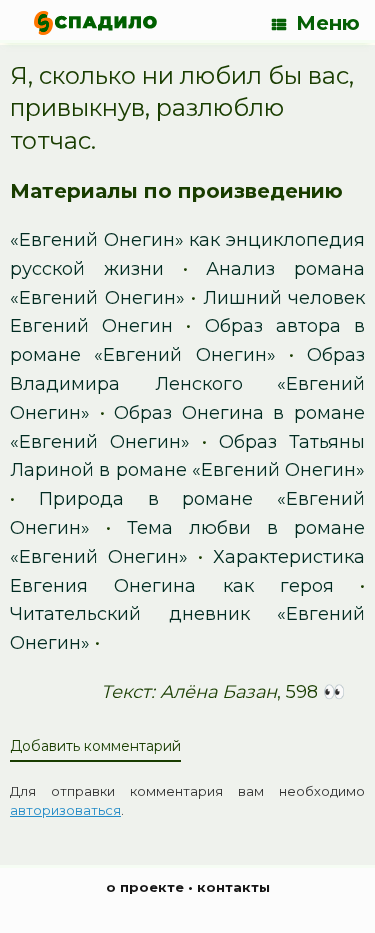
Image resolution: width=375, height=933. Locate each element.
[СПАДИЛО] (95, 22)
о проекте (145, 887)
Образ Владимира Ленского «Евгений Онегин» (187, 384)
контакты (233, 887)
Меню (328, 23)
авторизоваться (65, 810)
